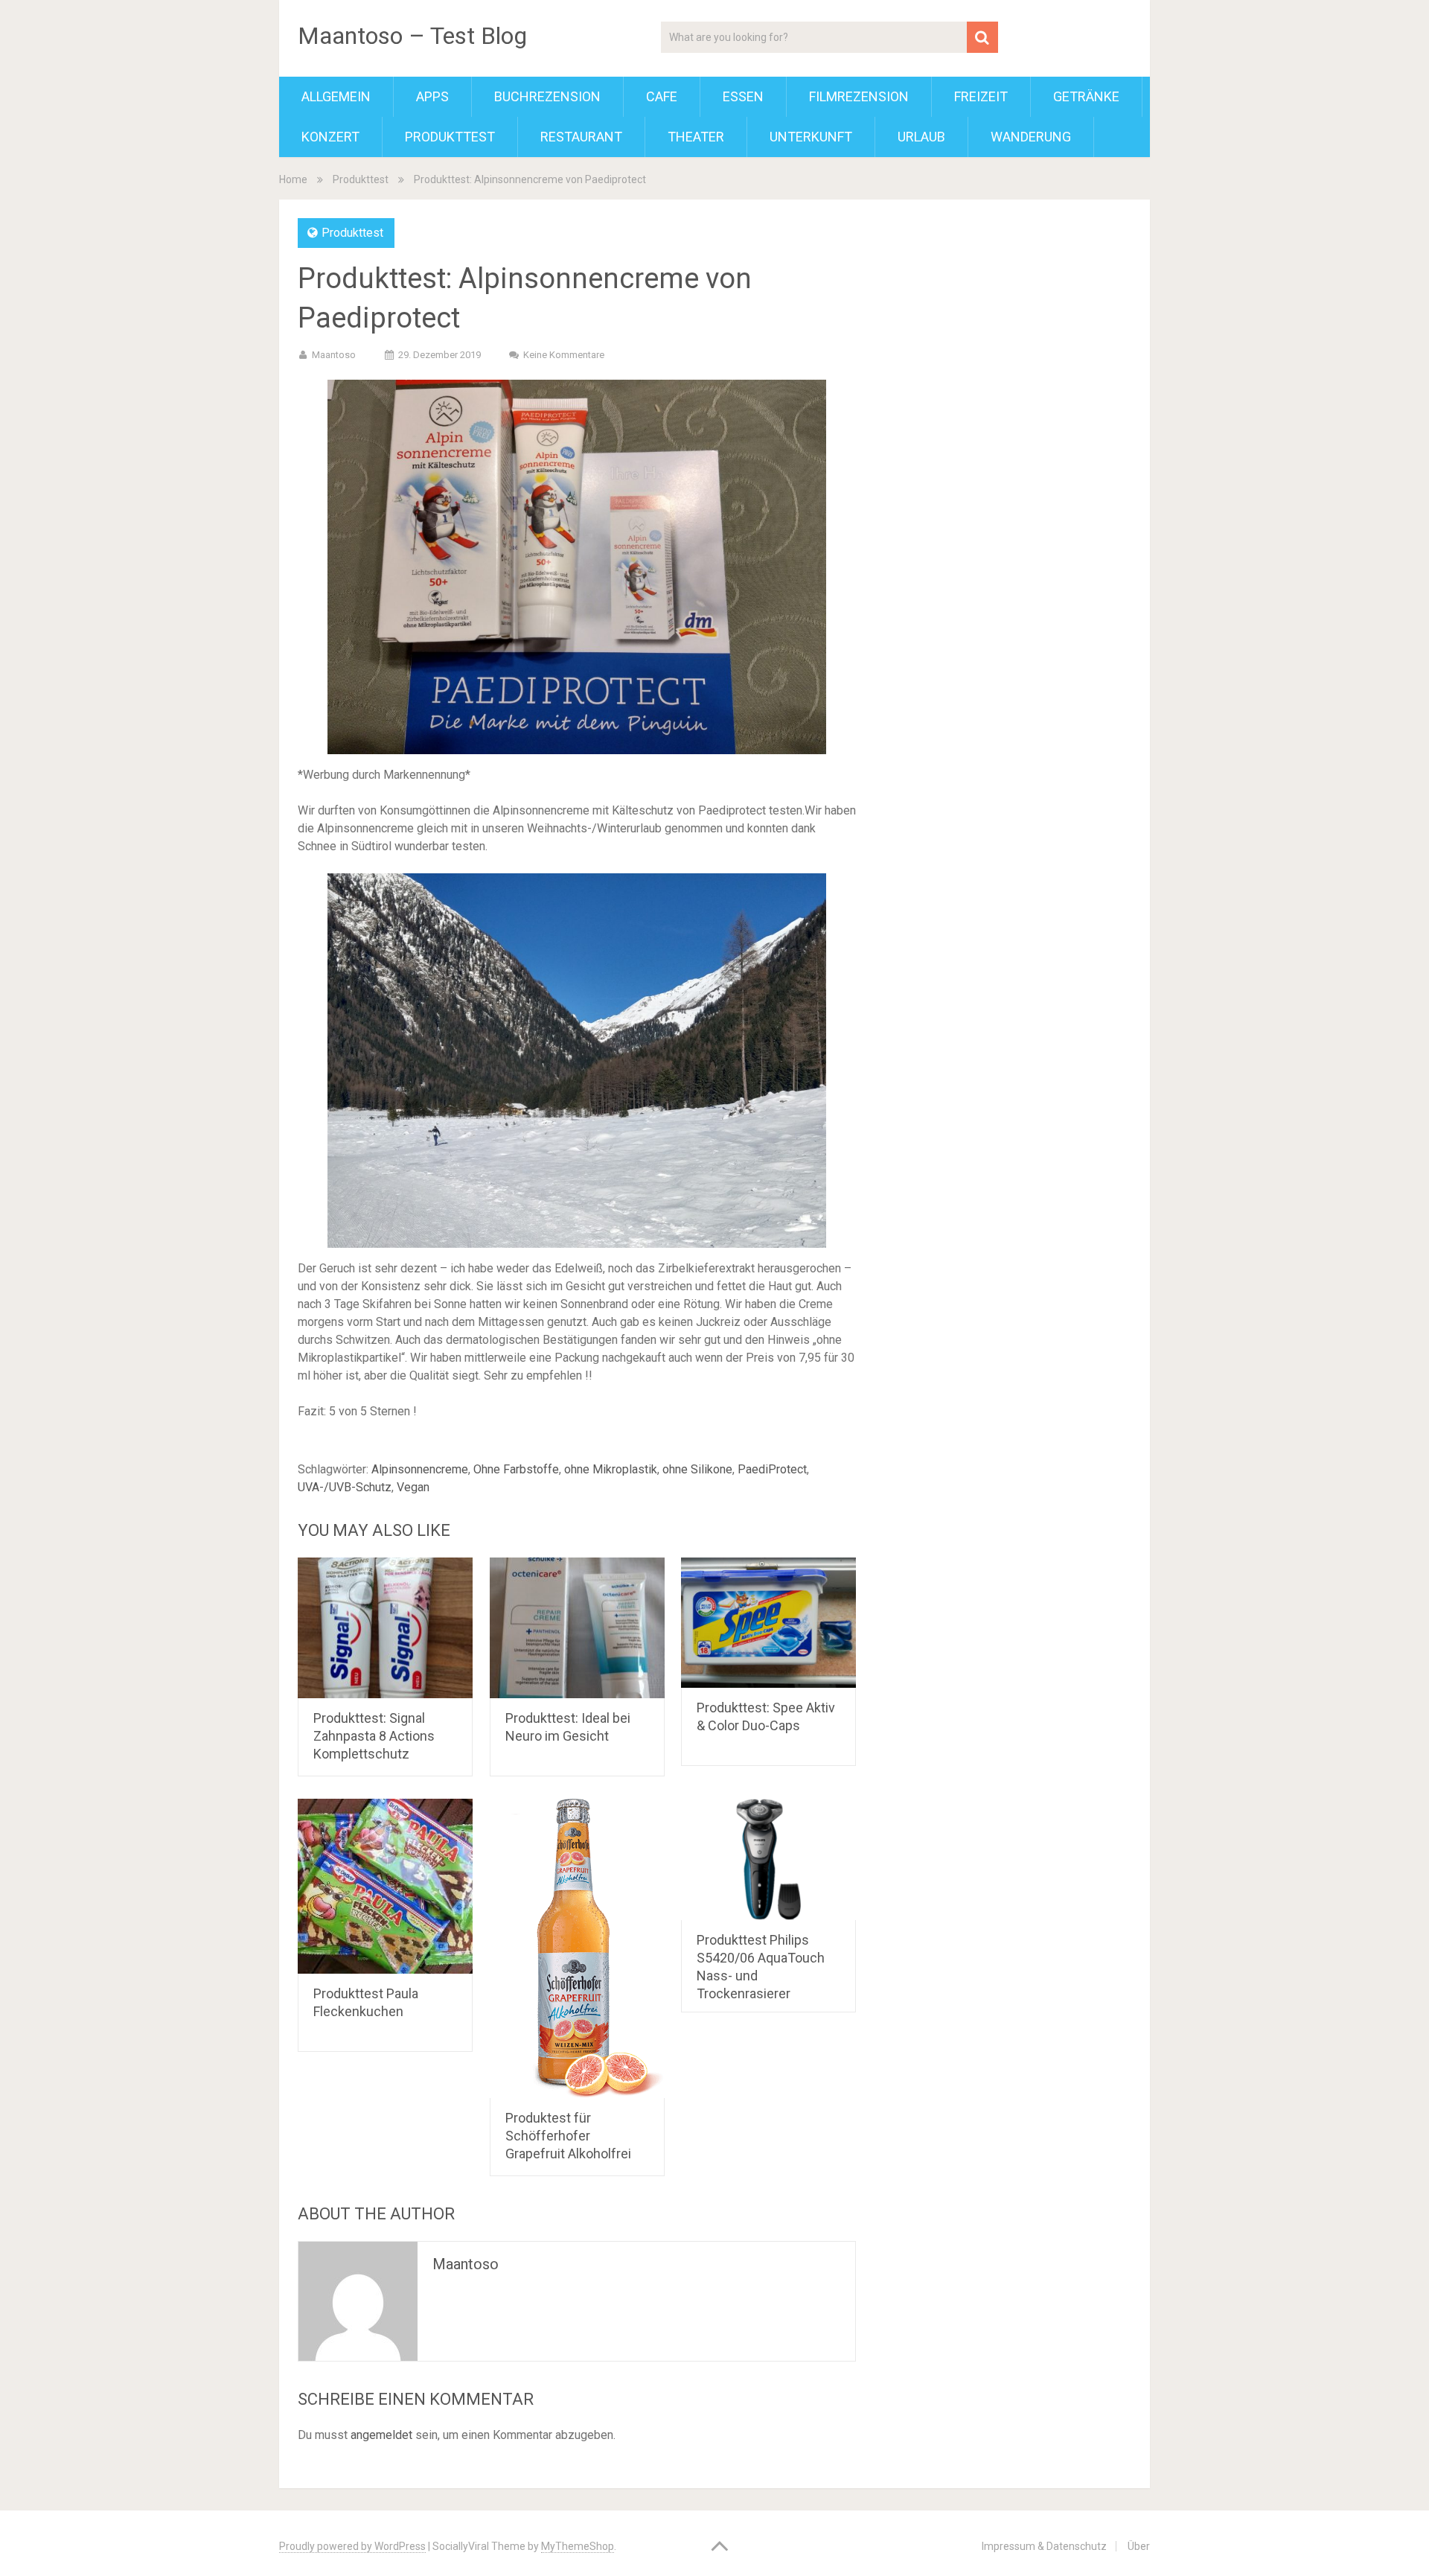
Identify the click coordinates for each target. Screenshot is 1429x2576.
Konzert (330, 137)
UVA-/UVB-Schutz (345, 1487)
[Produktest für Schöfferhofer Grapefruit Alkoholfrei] (577, 1948)
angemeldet (381, 2435)
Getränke (1086, 96)
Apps (432, 96)
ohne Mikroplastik (611, 1469)
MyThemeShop (578, 2546)
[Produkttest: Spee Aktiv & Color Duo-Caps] (768, 1623)
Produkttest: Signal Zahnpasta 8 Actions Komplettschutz (374, 1736)
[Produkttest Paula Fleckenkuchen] (385, 1886)
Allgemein (336, 96)
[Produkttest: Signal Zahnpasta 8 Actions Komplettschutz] (385, 1628)
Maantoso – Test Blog (412, 36)
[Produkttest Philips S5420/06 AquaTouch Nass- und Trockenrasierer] (768, 1859)
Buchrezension (547, 96)
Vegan (413, 1487)
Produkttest (450, 137)
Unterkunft (811, 137)
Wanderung (1031, 137)
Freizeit (981, 96)
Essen (743, 96)
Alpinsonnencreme (420, 1469)
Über (1139, 2546)
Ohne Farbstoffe (516, 1469)
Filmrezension (859, 96)
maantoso (334, 355)
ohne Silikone (697, 1469)
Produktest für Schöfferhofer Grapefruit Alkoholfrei (568, 2136)
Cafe (662, 96)
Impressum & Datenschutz (1044, 2546)
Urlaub (921, 137)
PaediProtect (772, 1469)
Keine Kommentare (564, 355)
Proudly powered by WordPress (352, 2546)
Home (293, 179)
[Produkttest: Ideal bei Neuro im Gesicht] (577, 1628)
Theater (696, 137)
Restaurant (581, 137)
